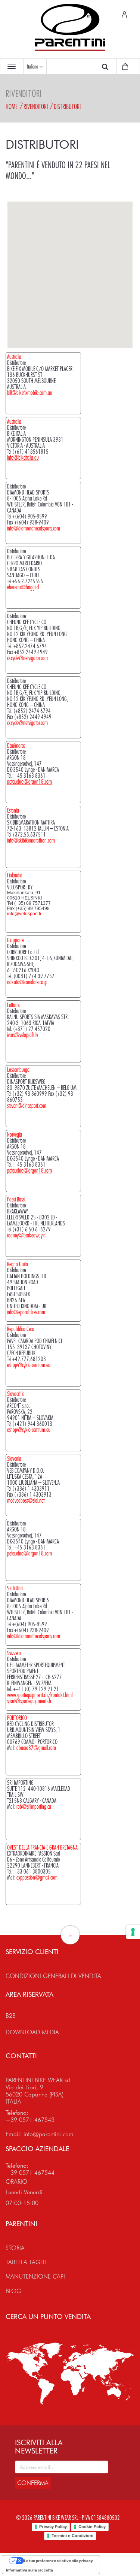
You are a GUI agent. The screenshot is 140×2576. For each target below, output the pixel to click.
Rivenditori (36, 106)
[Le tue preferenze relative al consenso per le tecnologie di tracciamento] (133, 1932)
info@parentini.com (49, 2134)
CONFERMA (33, 2483)
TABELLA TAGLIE (27, 2262)
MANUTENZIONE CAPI (35, 2276)
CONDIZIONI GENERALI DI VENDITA (53, 1976)
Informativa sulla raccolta (29, 2570)
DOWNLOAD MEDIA (32, 2032)
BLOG (13, 2291)
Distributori (67, 106)
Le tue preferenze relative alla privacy (58, 2561)
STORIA (15, 2248)
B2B (11, 2016)
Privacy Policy (53, 2527)
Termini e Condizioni (72, 2536)
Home (12, 106)
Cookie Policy (92, 2527)
